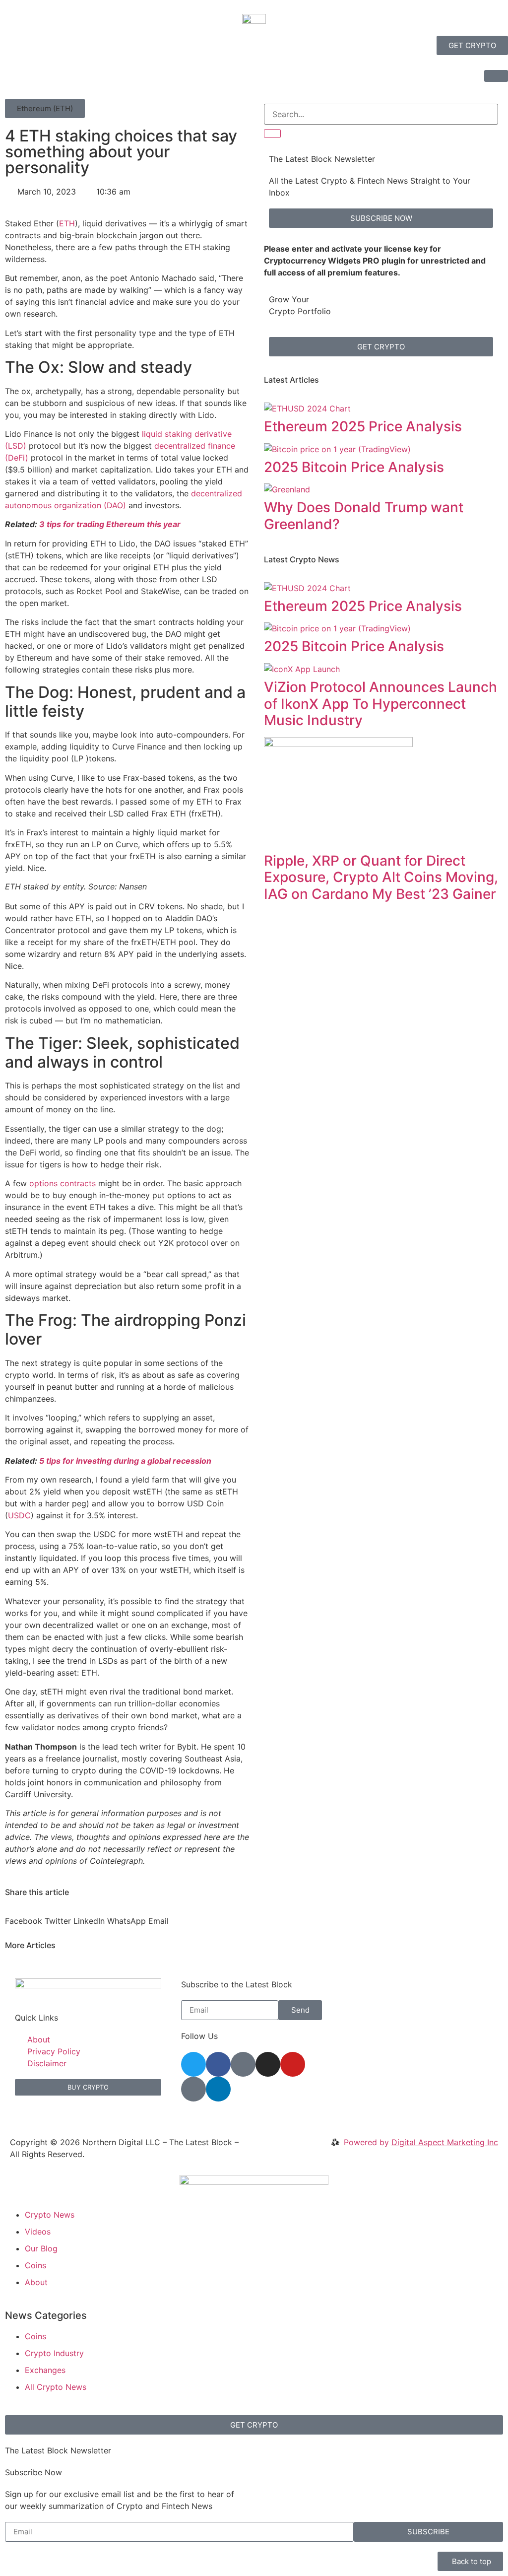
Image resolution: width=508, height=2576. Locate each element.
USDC (19, 1515)
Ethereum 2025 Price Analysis (363, 426)
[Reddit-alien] (243, 2064)
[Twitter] (193, 2064)
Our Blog (41, 2248)
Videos (38, 2232)
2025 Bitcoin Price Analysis (354, 467)
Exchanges (45, 2370)
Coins (35, 2265)
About (36, 2282)
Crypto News (50, 2215)
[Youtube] (293, 2064)
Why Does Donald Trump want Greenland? (364, 516)
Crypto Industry (54, 2353)
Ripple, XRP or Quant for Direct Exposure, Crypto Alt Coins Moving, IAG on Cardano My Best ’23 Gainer (381, 877)
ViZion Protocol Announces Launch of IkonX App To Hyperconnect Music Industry (381, 704)
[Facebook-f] (218, 2064)
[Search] (272, 134)
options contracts (63, 1183)
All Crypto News (63, 2387)
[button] (45, 108)
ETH (67, 223)
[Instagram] (268, 2064)
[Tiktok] (193, 2089)
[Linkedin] (218, 2089)
